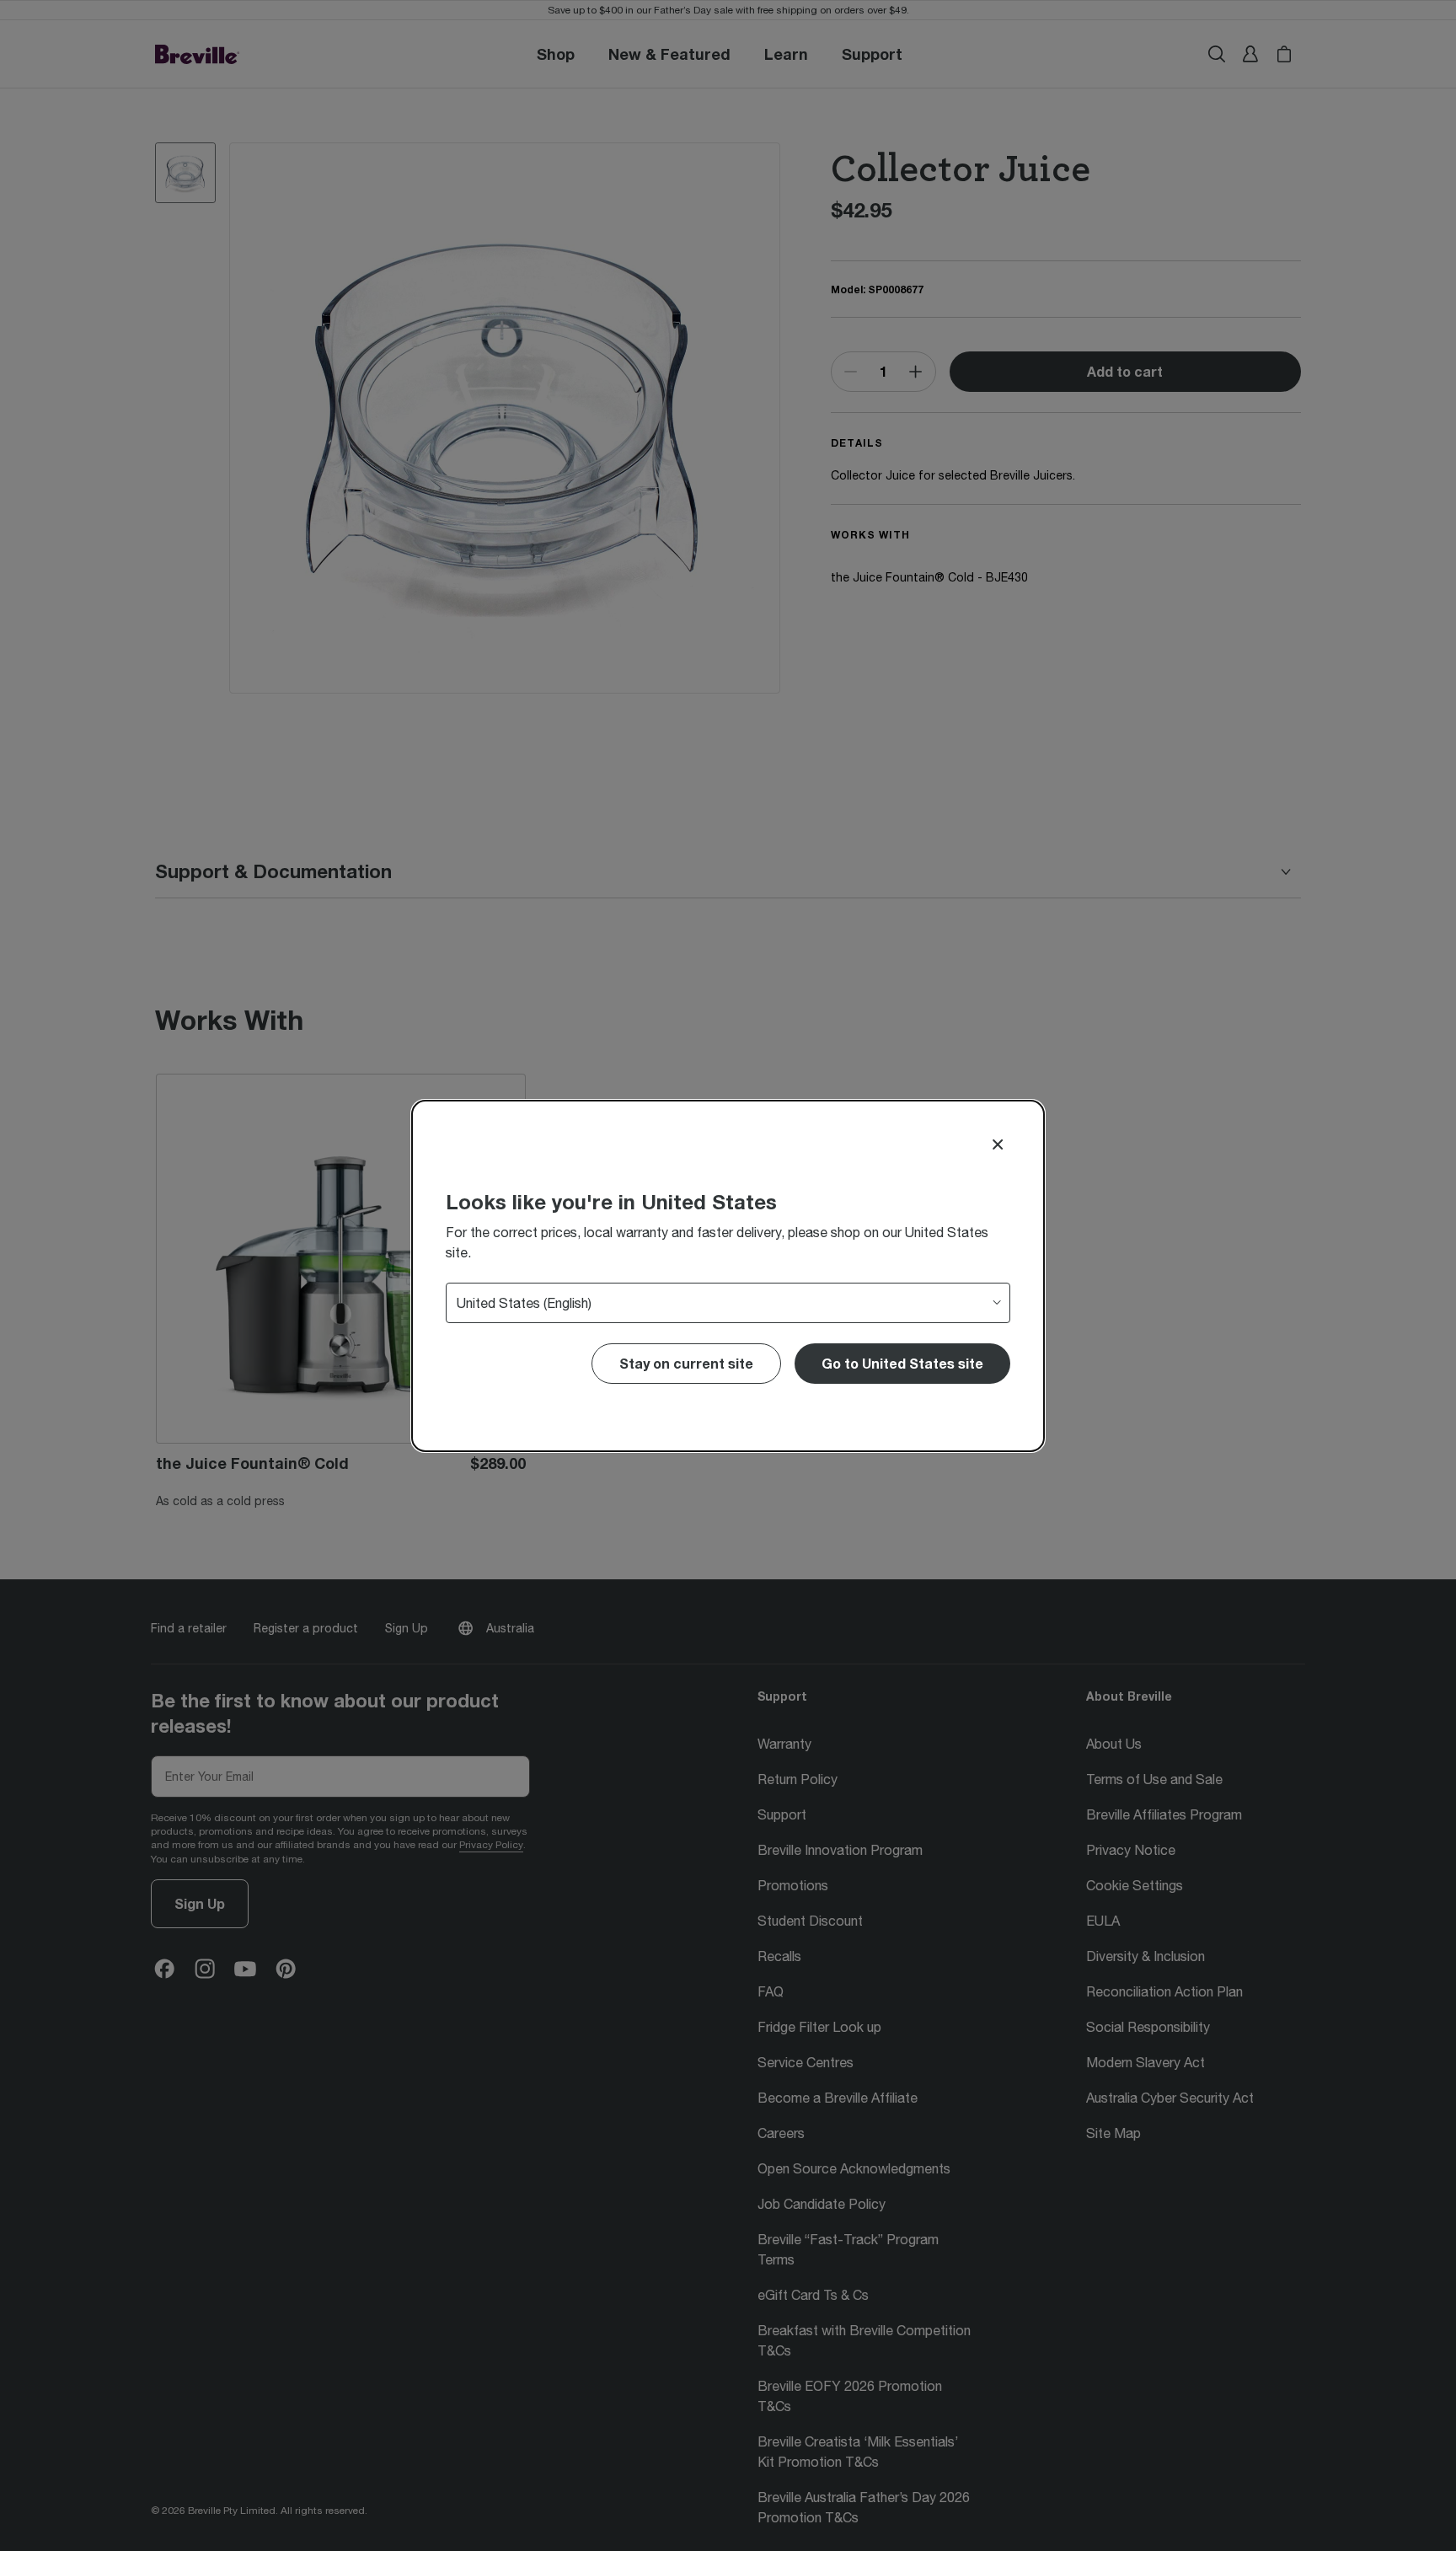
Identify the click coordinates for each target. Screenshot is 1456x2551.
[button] (902, 1364)
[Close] (998, 1144)
